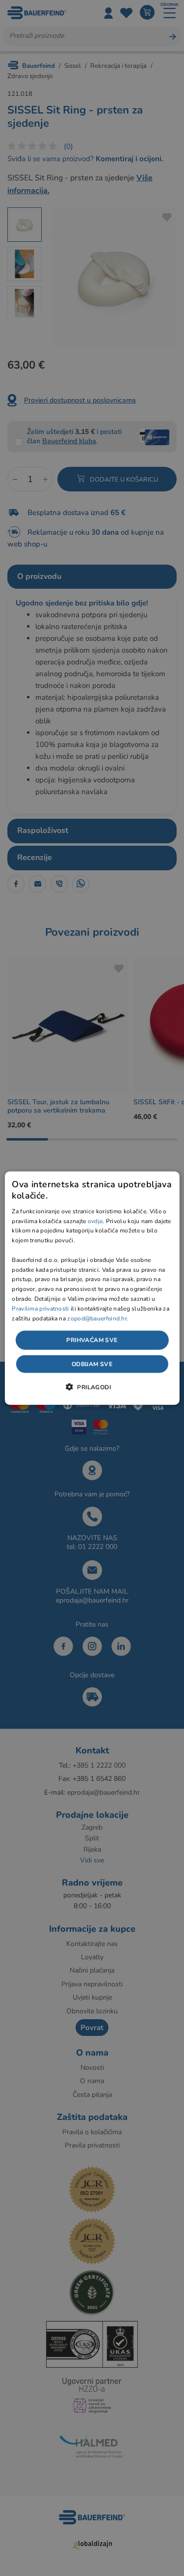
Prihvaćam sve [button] (92, 1340)
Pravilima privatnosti (40, 1308)
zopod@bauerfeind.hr (97, 1318)
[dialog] (92, 1288)
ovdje (95, 1221)
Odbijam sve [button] (92, 1364)
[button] (92, 1386)
